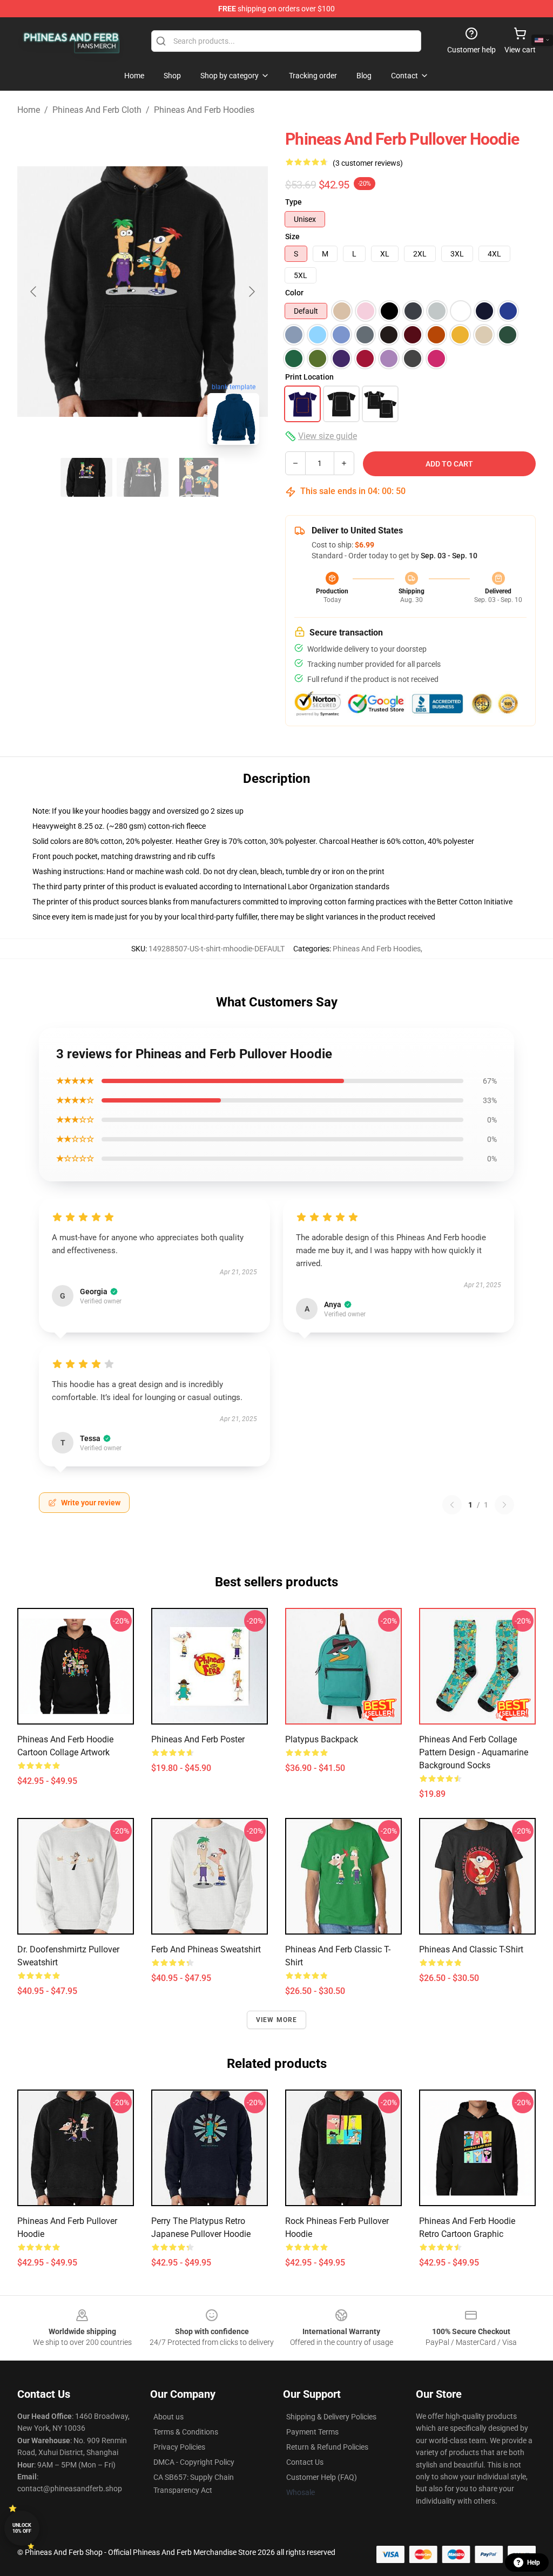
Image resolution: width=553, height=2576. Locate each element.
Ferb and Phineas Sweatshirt (206, 1949)
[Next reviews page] (504, 1505)
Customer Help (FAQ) (322, 2477)
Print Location (309, 377)
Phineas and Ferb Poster (198, 1739)
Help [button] (534, 2563)
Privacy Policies (179, 2447)
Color (294, 293)
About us (168, 2417)
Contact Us (305, 2462)
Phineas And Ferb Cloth (97, 110)
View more (277, 2020)
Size (292, 236)
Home (29, 110)
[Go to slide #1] (86, 477)
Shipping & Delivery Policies (331, 2417)
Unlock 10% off (22, 2528)
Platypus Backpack (322, 1739)
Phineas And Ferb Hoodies (204, 110)
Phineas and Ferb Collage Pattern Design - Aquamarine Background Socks (474, 1752)
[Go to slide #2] (143, 477)
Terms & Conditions (186, 2432)
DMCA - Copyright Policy (194, 2462)
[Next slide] (251, 292)
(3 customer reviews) (368, 163)
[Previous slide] (34, 292)
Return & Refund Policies (327, 2447)
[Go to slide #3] (199, 477)
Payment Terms (312, 2432)
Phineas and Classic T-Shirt (471, 1949)
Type (294, 202)
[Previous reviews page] (452, 1505)
